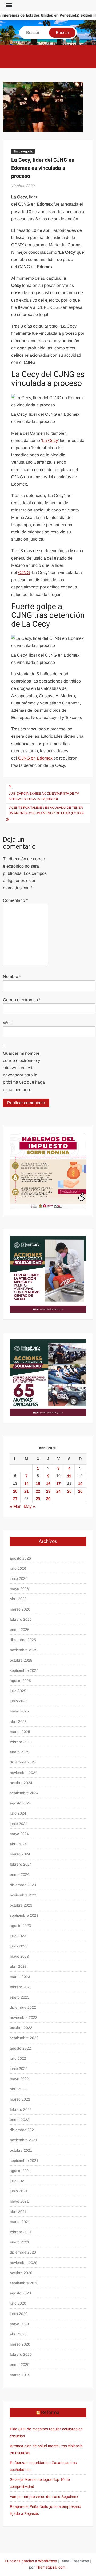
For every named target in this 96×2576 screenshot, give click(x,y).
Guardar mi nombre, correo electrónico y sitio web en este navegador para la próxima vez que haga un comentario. (24, 1071)
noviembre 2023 (24, 1895)
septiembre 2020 (24, 2283)
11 (69, 1476)
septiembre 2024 (24, 1793)
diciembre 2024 (23, 1762)
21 (26, 1491)
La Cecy (50, 440)
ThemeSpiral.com (51, 2567)
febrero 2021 (21, 2232)
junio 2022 (19, 2069)
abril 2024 (18, 1844)
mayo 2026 (19, 1589)
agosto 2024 (20, 1803)
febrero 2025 (21, 1742)
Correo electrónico (22, 1000)
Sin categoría (23, 151)
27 (15, 1499)
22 (38, 1491)
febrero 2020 (21, 2354)
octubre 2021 (21, 2150)
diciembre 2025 (23, 1640)
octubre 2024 (21, 1783)
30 (48, 1499)
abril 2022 (18, 2089)
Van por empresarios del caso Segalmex (44, 2497)
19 (80, 1483)
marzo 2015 (20, 2375)
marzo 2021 (20, 2222)
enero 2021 (20, 2242)
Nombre (12, 977)
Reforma (50, 2413)
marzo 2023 (20, 1977)
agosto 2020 (20, 2293)
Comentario (15, 900)
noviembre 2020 (24, 2263)
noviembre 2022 (24, 2017)
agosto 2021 (20, 2171)
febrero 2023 (21, 1987)
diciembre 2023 (23, 1885)
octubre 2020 (21, 2273)
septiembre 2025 (24, 1670)
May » (29, 1506)
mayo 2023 (19, 1956)
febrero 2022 (21, 2109)
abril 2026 (18, 1599)
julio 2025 (18, 1691)
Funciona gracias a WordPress (31, 2561)
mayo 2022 (19, 2079)
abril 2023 (18, 1966)
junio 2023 (19, 1946)
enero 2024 (20, 1874)
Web (7, 1023)
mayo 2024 (19, 1834)
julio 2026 (18, 1568)
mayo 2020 (19, 2324)
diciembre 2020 (23, 2252)
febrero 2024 (21, 1864)
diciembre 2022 (23, 2007)
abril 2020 (18, 2334)
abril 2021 (18, 2212)
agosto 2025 (20, 1681)
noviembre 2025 (24, 1650)
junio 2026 (19, 1578)
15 (38, 1483)
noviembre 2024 (24, 1773)
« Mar (15, 1506)
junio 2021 (19, 2191)
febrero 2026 (21, 1619)
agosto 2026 (20, 1558)
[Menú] (8, 5)
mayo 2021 (19, 2201)
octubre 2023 (21, 1905)
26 (80, 1491)
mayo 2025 (19, 1711)
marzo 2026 (20, 1609)
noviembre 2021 (24, 2140)
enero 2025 (20, 1752)
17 (58, 1483)
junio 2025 (19, 1701)
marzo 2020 (20, 2344)
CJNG (24, 573)
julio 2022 (18, 2058)
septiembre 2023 (24, 1915)
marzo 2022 (20, 2099)
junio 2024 (19, 1824)
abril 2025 (18, 1722)
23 (48, 1491)
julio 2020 (18, 2303)
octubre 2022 (21, 2028)
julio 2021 (18, 2181)
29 (38, 1499)
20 (15, 1491)
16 (48, 1483)
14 (26, 1483)
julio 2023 (18, 1936)
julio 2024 (18, 1813)
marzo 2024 (20, 1854)
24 (58, 1491)
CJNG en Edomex (35, 758)
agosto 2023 (20, 1926)
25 (69, 1491)
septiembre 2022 (24, 2038)
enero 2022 (20, 2120)
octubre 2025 (21, 1660)
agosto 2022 (20, 2048)
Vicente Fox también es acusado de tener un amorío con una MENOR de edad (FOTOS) (46, 810)
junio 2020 (19, 2314)
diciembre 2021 (23, 2130)
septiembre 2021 (24, 2161)
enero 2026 (20, 1630)
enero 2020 (20, 2365)
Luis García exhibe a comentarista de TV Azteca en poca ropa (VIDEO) (44, 796)
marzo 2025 (20, 1732)
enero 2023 (20, 1997)
